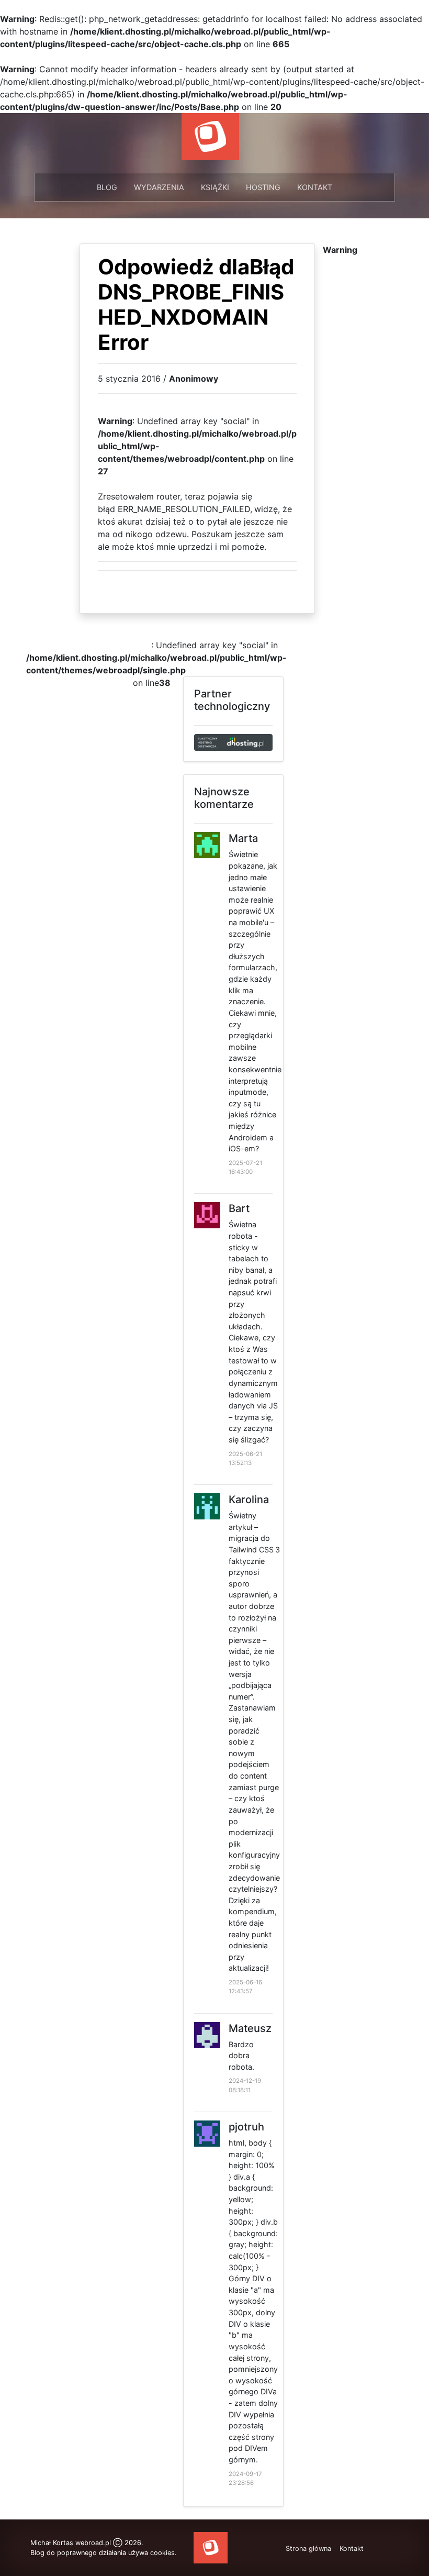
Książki (215, 187)
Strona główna (308, 2549)
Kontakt (315, 187)
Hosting (263, 187)
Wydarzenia (159, 187)
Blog (107, 187)
